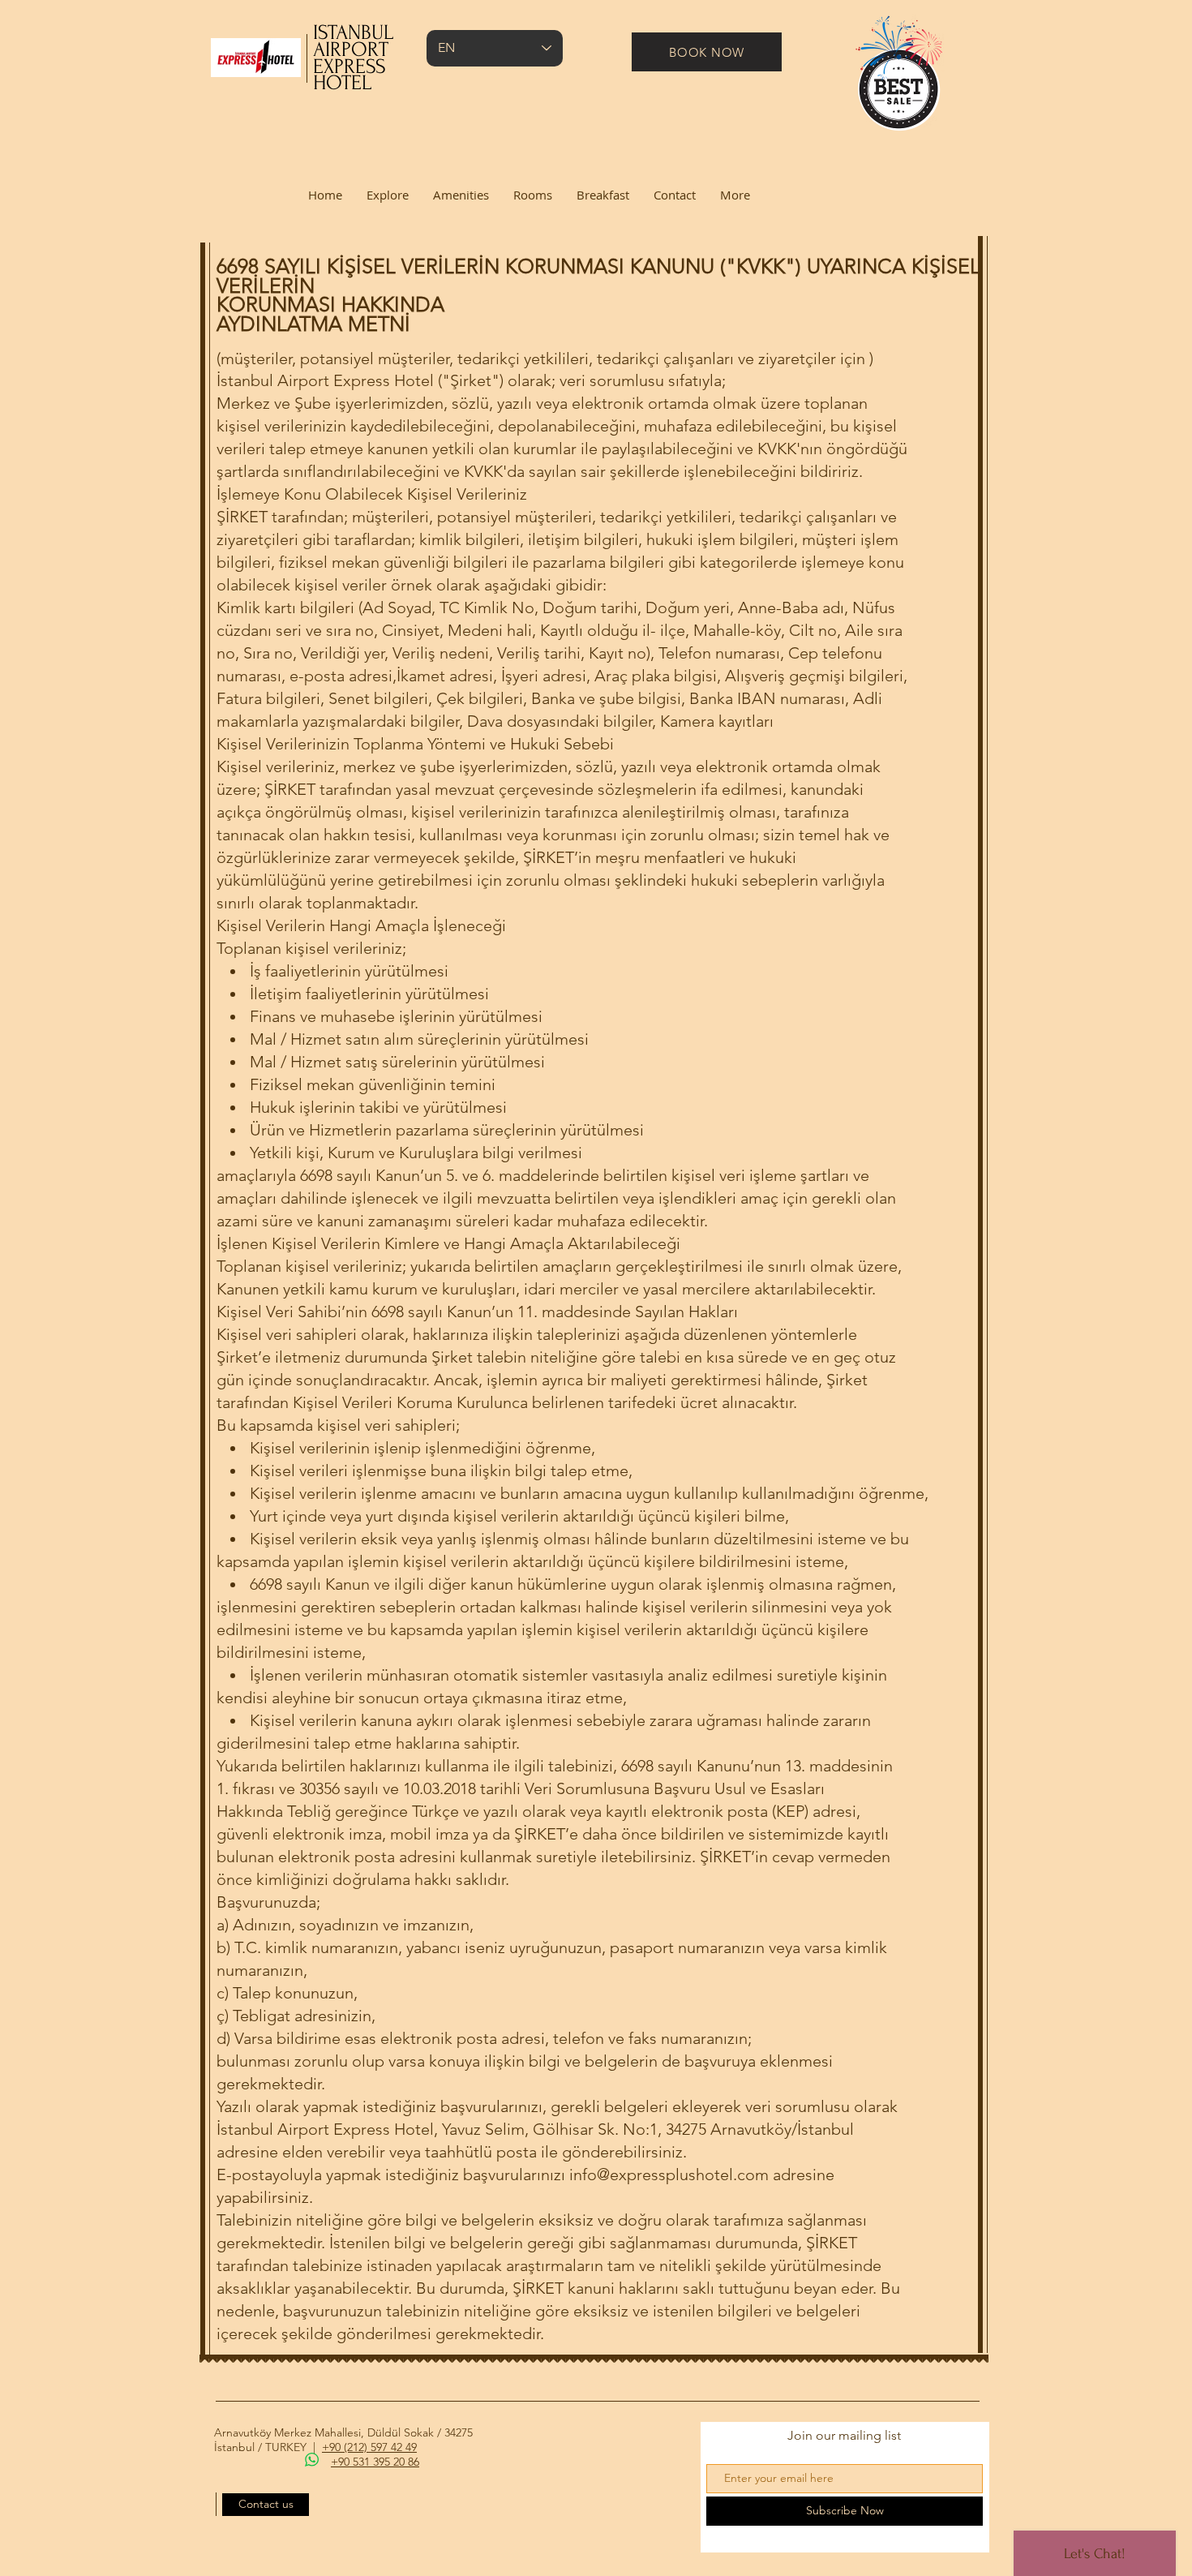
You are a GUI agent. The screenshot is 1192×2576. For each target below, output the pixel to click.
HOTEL (342, 83)
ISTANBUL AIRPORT (353, 41)
